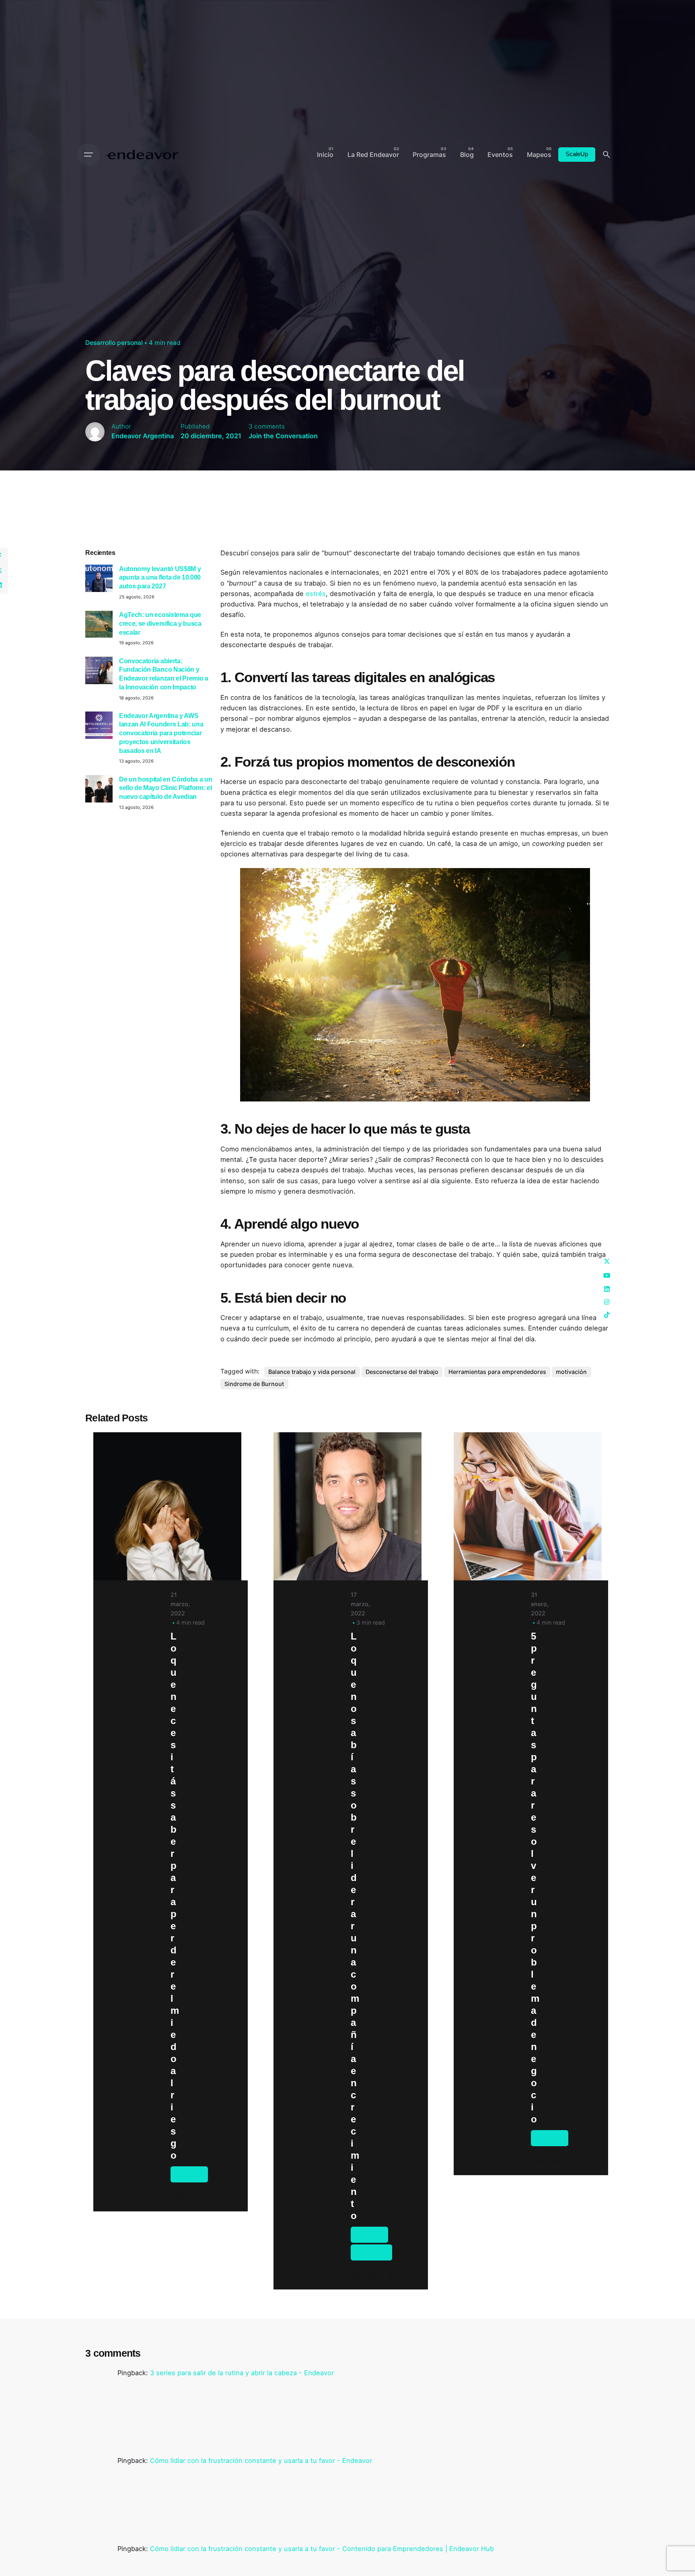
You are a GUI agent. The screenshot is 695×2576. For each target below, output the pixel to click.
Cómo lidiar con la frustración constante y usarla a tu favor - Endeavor (261, 2461)
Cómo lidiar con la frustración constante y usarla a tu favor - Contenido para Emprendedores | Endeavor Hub (322, 2549)
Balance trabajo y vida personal (312, 1372)
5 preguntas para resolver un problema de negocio (535, 1878)
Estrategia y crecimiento (371, 2252)
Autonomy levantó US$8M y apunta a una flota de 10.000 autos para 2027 (160, 577)
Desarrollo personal (114, 343)
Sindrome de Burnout (254, 1384)
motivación (571, 1372)
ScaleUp (577, 154)
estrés (316, 594)
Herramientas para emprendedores (497, 1372)
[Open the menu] (88, 155)
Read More (187, 2197)
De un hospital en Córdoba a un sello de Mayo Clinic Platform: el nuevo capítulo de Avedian (166, 788)
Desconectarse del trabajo (402, 1372)
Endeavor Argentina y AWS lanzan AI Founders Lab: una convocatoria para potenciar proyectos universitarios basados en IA (161, 733)
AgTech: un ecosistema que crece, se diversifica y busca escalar (160, 623)
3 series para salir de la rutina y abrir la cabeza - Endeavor (242, 2373)
